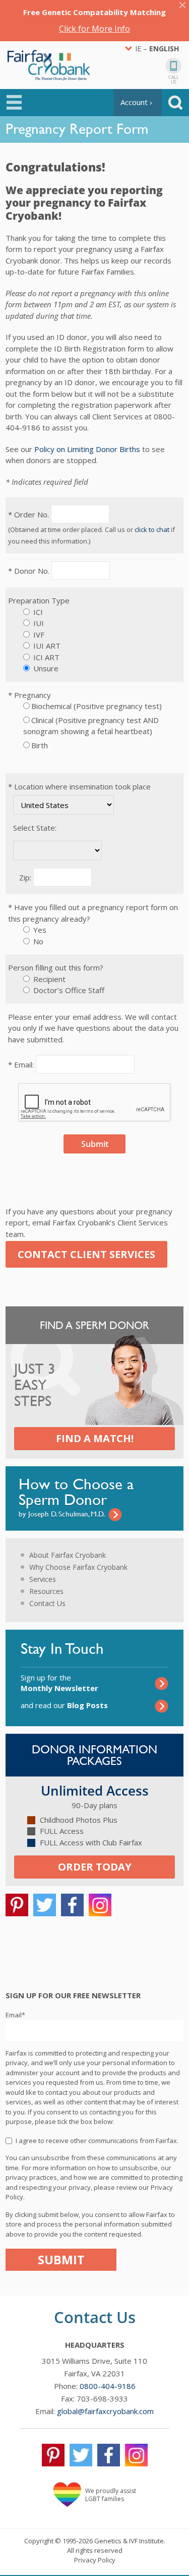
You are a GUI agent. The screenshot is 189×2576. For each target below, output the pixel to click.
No (37, 941)
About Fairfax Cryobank (68, 1555)
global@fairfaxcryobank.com (105, 2411)
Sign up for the (59, 1683)
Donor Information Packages (94, 1755)
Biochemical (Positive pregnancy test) (97, 706)
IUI (38, 623)
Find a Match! (95, 1438)
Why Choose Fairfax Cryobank (78, 1567)
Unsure (45, 668)
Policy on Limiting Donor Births (87, 449)
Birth (41, 745)
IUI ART (46, 646)
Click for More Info (94, 29)
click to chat (152, 529)
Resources (46, 1591)
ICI (37, 612)
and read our (64, 1705)
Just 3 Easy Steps (35, 1385)
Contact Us (47, 1603)
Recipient (48, 979)
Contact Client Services (86, 1254)
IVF (38, 635)
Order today (95, 1867)
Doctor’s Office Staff (68, 990)
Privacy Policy (95, 2560)
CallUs (174, 79)
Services (43, 1579)
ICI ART (45, 657)
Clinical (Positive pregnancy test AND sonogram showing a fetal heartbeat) (91, 726)
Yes (39, 930)
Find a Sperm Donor (94, 1325)
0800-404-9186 (108, 2386)
